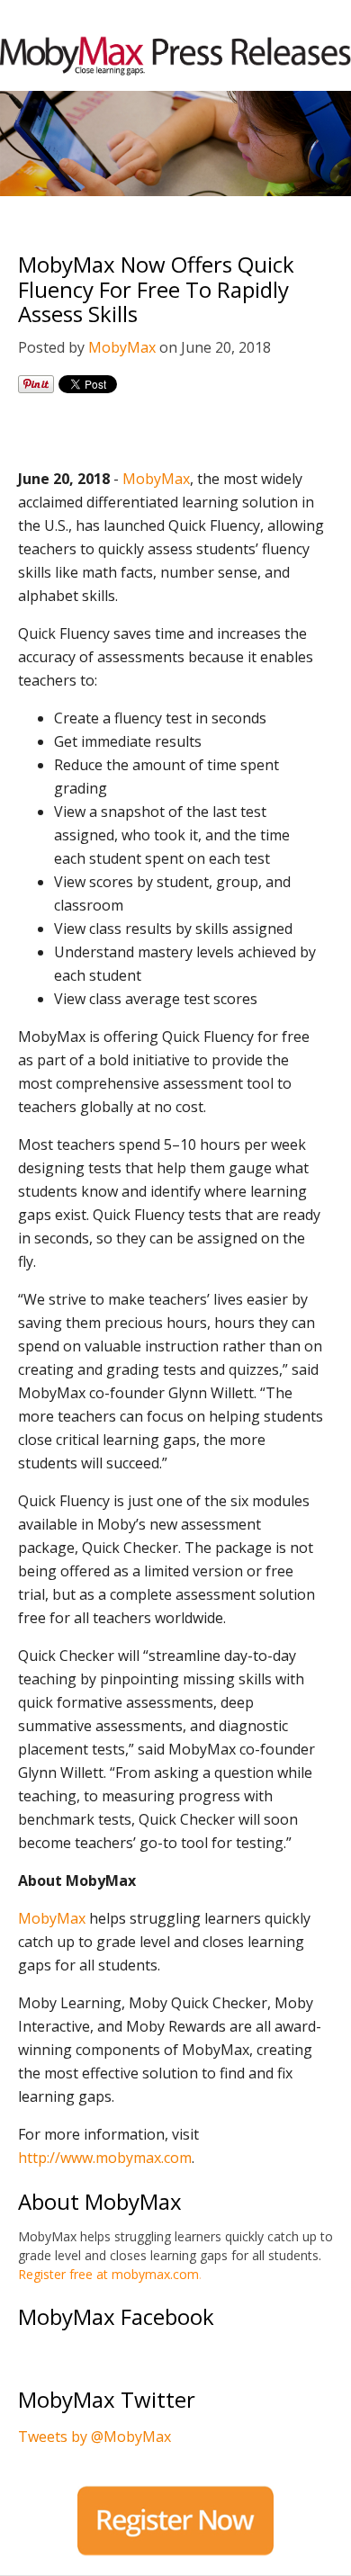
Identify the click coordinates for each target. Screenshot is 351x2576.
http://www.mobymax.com (105, 2158)
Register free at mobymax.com (108, 2274)
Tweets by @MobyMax (94, 2437)
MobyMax (122, 347)
